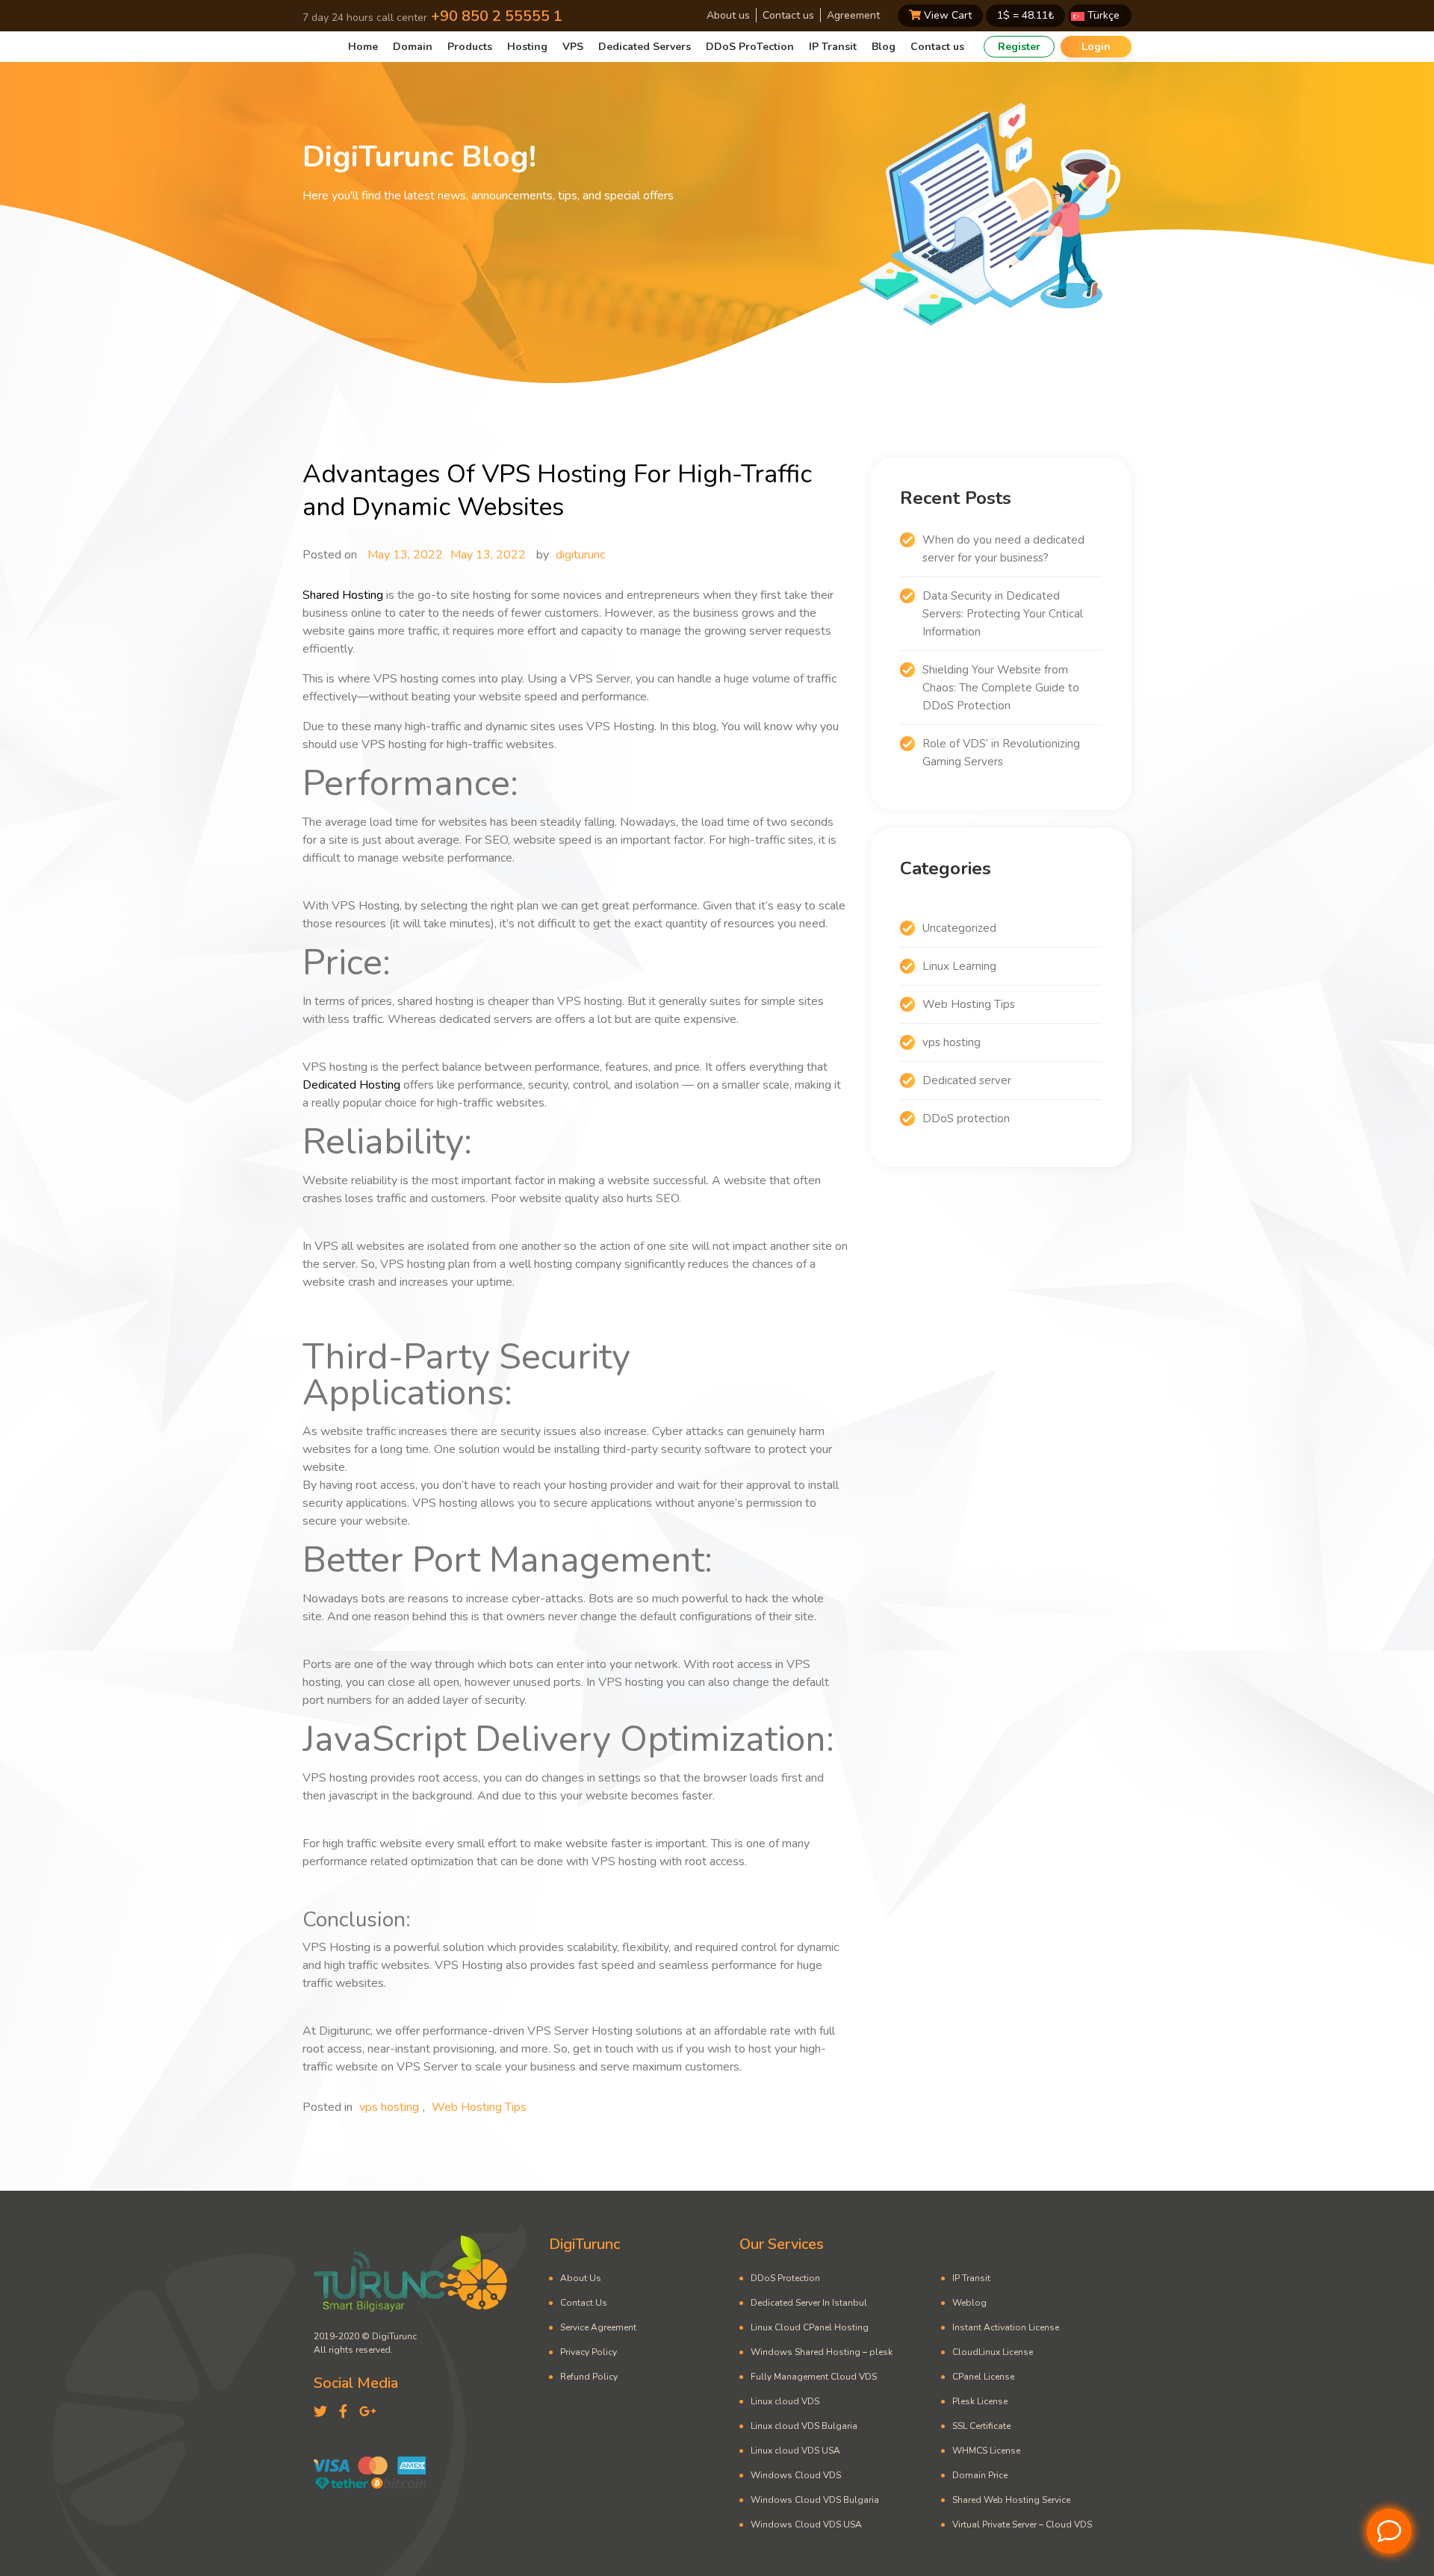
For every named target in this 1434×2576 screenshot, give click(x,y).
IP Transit (833, 47)
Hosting (527, 47)
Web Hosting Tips (479, 2107)
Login (1096, 47)
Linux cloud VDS (785, 2401)
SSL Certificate (981, 2426)
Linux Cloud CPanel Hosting (810, 2327)
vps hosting (389, 2107)
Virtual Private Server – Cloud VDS (1022, 2524)
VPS (573, 47)
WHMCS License (986, 2451)
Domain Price (980, 2475)
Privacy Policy (589, 2352)
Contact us (788, 15)
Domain (413, 47)
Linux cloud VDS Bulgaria (804, 2426)
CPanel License (983, 2377)
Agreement (853, 15)
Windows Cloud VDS (796, 2475)
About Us (581, 2278)
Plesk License (980, 2401)
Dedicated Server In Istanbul (809, 2303)
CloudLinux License (993, 2352)
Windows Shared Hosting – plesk (822, 2352)
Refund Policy (589, 2377)
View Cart (946, 15)
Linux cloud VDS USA (795, 2451)
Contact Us (584, 2303)
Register (1019, 47)
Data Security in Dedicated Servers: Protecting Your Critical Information (1003, 614)
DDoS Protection (785, 2278)
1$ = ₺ (1025, 15)
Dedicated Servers (645, 47)
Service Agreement (598, 2327)
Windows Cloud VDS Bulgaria (815, 2500)
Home (363, 47)
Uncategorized (959, 928)
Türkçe (1102, 15)
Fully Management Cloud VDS (814, 2377)
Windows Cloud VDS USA (806, 2524)
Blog (884, 47)
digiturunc (580, 555)
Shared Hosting (343, 595)
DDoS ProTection (750, 47)
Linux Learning (959, 966)
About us (728, 15)
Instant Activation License (1006, 2327)
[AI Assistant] (1389, 2531)
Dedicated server (967, 1080)
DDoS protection (966, 1119)
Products (470, 47)
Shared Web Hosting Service (1011, 2500)
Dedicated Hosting (351, 1085)
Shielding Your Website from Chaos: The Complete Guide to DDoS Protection (1001, 688)
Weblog (969, 2303)
